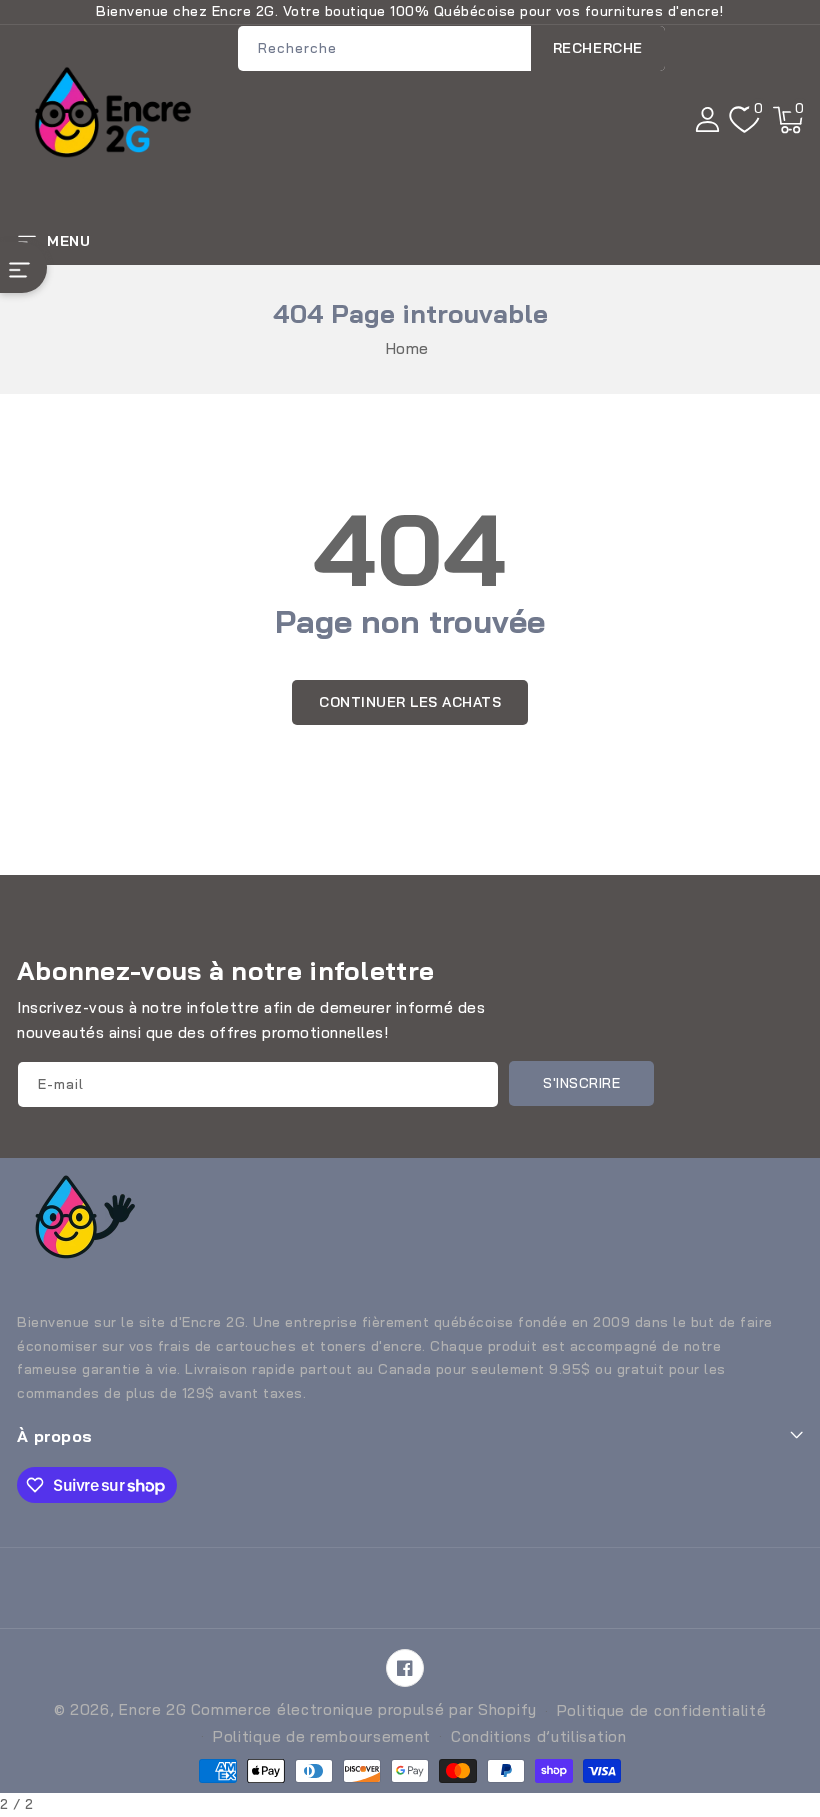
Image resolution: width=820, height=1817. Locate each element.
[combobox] (451, 48)
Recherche (598, 48)
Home (407, 348)
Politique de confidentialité (662, 1710)
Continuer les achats (410, 702)
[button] (788, 120)
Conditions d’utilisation (539, 1736)
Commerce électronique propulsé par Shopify (364, 1709)
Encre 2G (153, 1709)
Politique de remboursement (322, 1736)
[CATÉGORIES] (23, 267)
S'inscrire (581, 1083)
